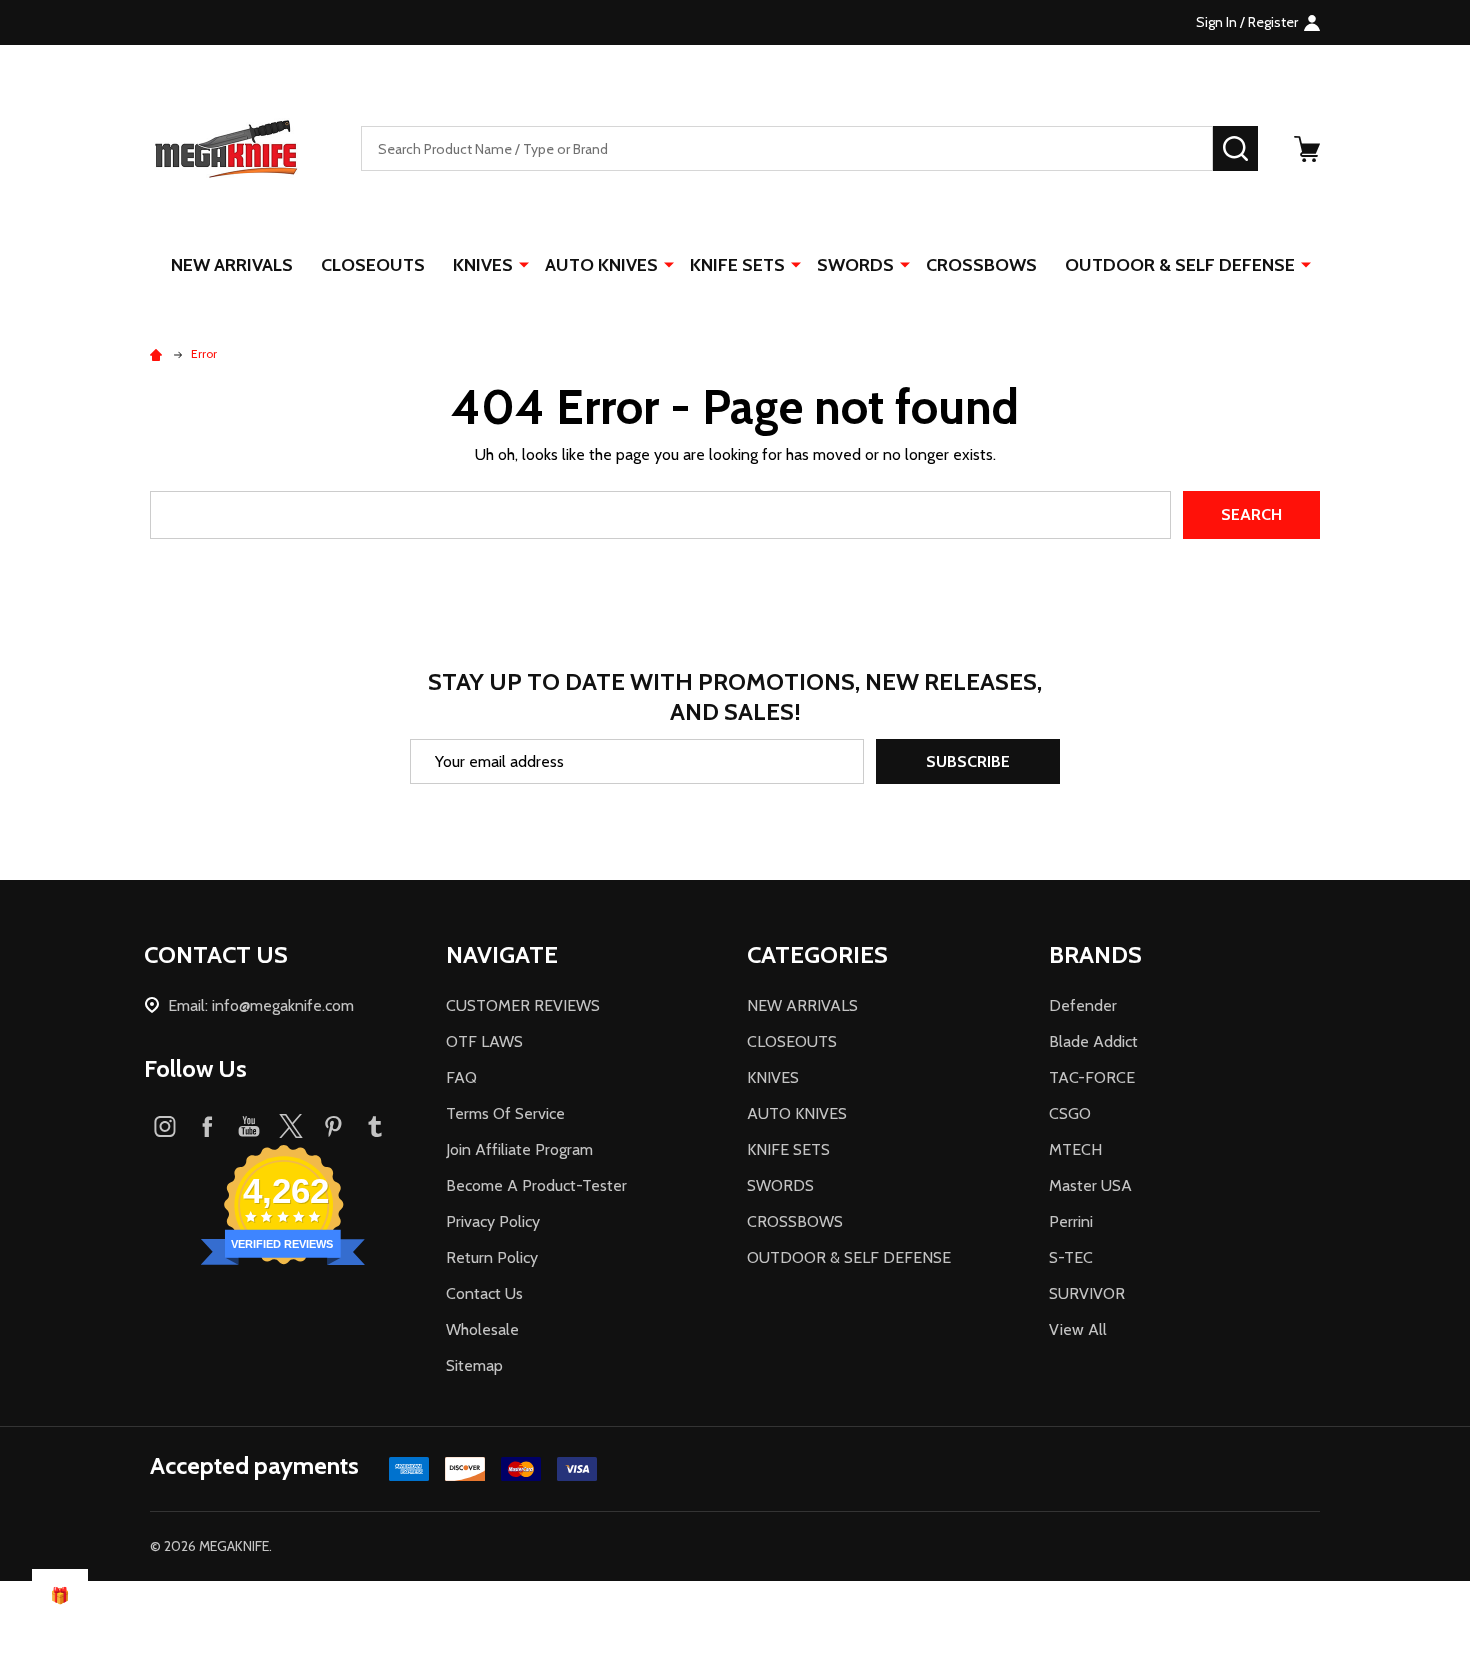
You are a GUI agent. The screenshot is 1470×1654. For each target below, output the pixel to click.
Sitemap (474, 1365)
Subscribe (968, 761)
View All (1078, 1329)
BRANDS (1095, 954)
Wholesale (482, 1329)
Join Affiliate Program (519, 1149)
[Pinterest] (333, 1126)
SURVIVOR (1087, 1293)
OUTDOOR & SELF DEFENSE (1180, 265)
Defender (1083, 1005)
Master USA (1090, 1185)
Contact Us (484, 1293)
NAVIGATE (502, 954)
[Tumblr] (375, 1126)
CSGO (1070, 1113)
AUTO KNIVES (601, 265)
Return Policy (492, 1257)
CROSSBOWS (981, 265)
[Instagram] (165, 1126)
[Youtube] (249, 1126)
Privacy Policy (493, 1221)
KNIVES (483, 265)
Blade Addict (1093, 1041)
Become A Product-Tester (536, 1185)
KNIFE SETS (737, 265)
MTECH (1075, 1149)
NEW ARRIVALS (232, 265)
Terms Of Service (505, 1113)
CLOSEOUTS (373, 265)
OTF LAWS (484, 1041)
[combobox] (787, 148)
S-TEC (1071, 1257)
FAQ (461, 1077)
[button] (735, 1617)
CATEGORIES (817, 954)
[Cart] (1307, 149)
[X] (291, 1126)
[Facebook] (207, 1126)
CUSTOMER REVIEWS (523, 1005)
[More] (524, 264)
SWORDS (855, 265)
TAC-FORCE (1092, 1077)
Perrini (1071, 1221)
